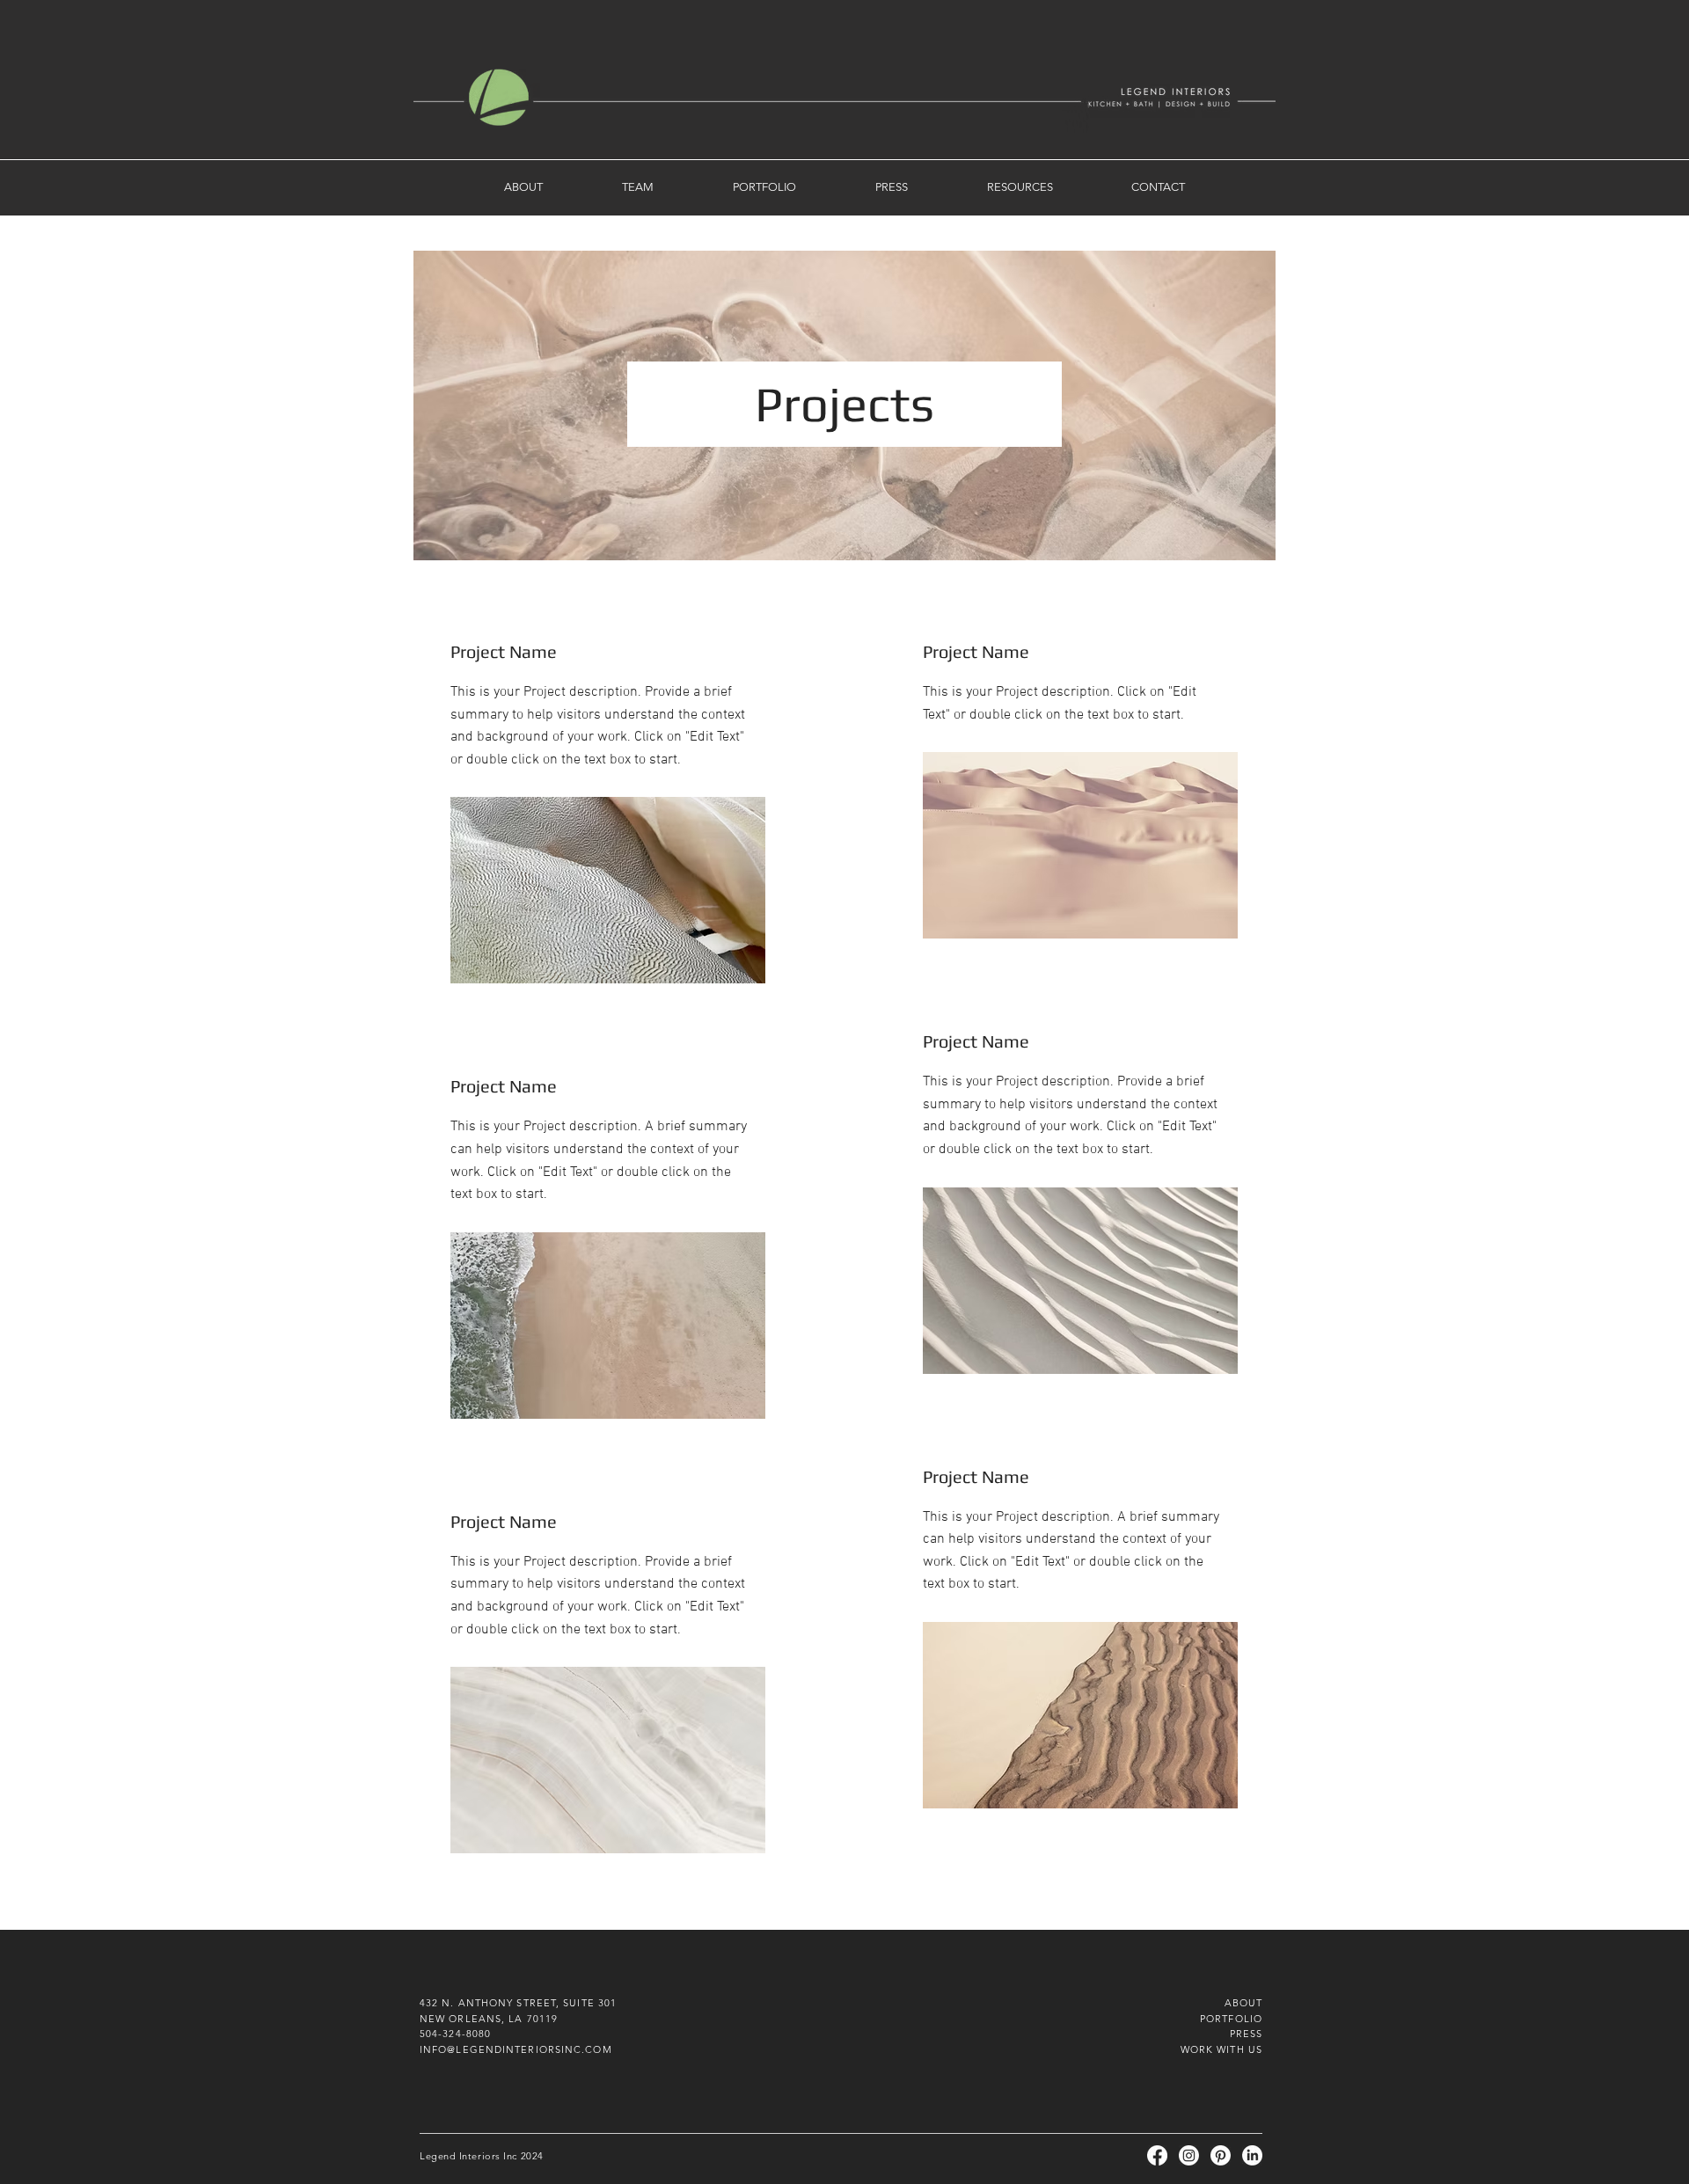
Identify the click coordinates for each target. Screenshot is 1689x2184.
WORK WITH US (1221, 2049)
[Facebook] (1157, 2155)
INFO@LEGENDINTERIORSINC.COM (516, 2049)
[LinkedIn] (1252, 2155)
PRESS (1247, 2034)
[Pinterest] (1221, 2155)
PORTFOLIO (1231, 2019)
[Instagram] (1189, 2155)
